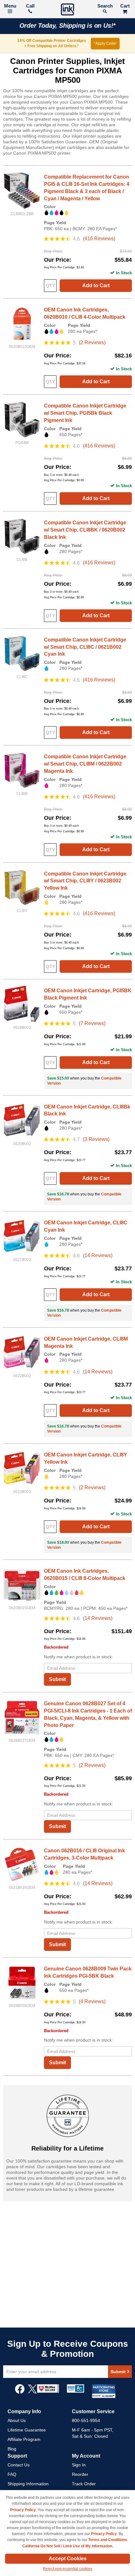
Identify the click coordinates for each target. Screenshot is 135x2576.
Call (30, 6)
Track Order (84, 2484)
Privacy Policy (23, 2510)
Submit (57, 1679)
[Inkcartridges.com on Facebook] (20, 2392)
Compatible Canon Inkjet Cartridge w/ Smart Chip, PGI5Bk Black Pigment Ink (85, 413)
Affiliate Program (24, 2439)
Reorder (80, 2474)
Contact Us (19, 2465)
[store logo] (67, 10)
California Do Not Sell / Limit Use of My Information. (68, 2546)
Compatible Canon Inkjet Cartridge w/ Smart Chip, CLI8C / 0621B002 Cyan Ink (85, 647)
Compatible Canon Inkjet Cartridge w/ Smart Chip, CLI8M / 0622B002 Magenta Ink (85, 764)
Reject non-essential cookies (68, 2569)
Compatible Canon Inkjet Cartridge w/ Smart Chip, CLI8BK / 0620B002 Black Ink (85, 530)
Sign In (79, 2465)
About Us (17, 2420)
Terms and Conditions (108, 2540)
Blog (12, 2449)
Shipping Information (28, 2484)
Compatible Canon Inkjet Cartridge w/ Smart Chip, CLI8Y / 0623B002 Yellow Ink (85, 881)
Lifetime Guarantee (27, 2430)
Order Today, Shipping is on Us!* (68, 26)
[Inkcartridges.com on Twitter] (32, 2392)
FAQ (12, 2474)
